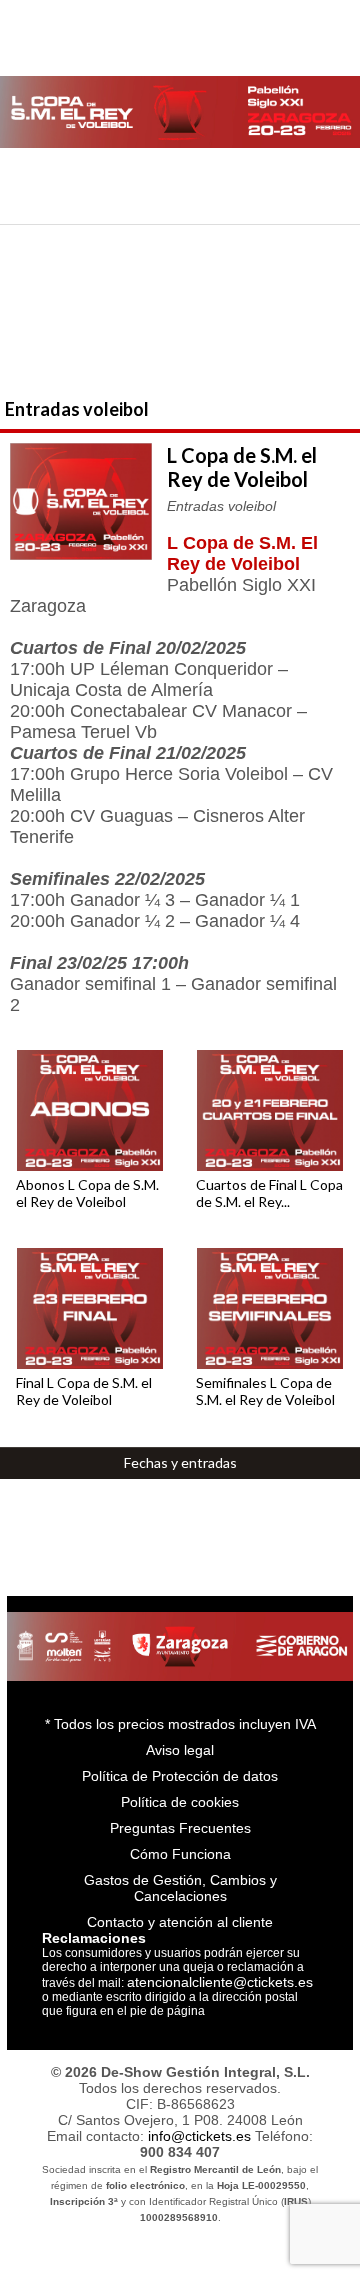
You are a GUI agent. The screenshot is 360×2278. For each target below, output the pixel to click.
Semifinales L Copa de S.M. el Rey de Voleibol (265, 1391)
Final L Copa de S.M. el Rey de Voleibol (84, 1391)
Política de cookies (180, 1802)
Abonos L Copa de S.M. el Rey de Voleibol (87, 1193)
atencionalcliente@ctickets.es (220, 1982)
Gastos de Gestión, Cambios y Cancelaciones (180, 1888)
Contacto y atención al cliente (180, 1922)
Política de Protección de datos (180, 1776)
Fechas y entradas (180, 1462)
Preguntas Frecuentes (180, 1828)
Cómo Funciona (180, 1854)
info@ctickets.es (199, 2136)
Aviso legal (180, 1750)
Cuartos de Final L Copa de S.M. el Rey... (269, 1193)
